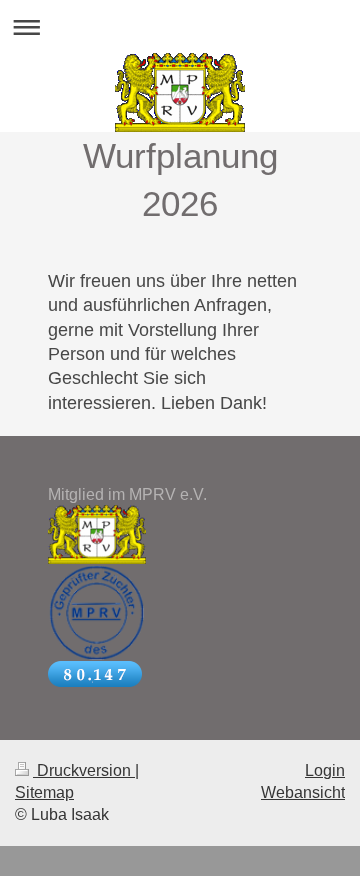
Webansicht (303, 792)
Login (325, 770)
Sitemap (44, 792)
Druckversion (84, 770)
